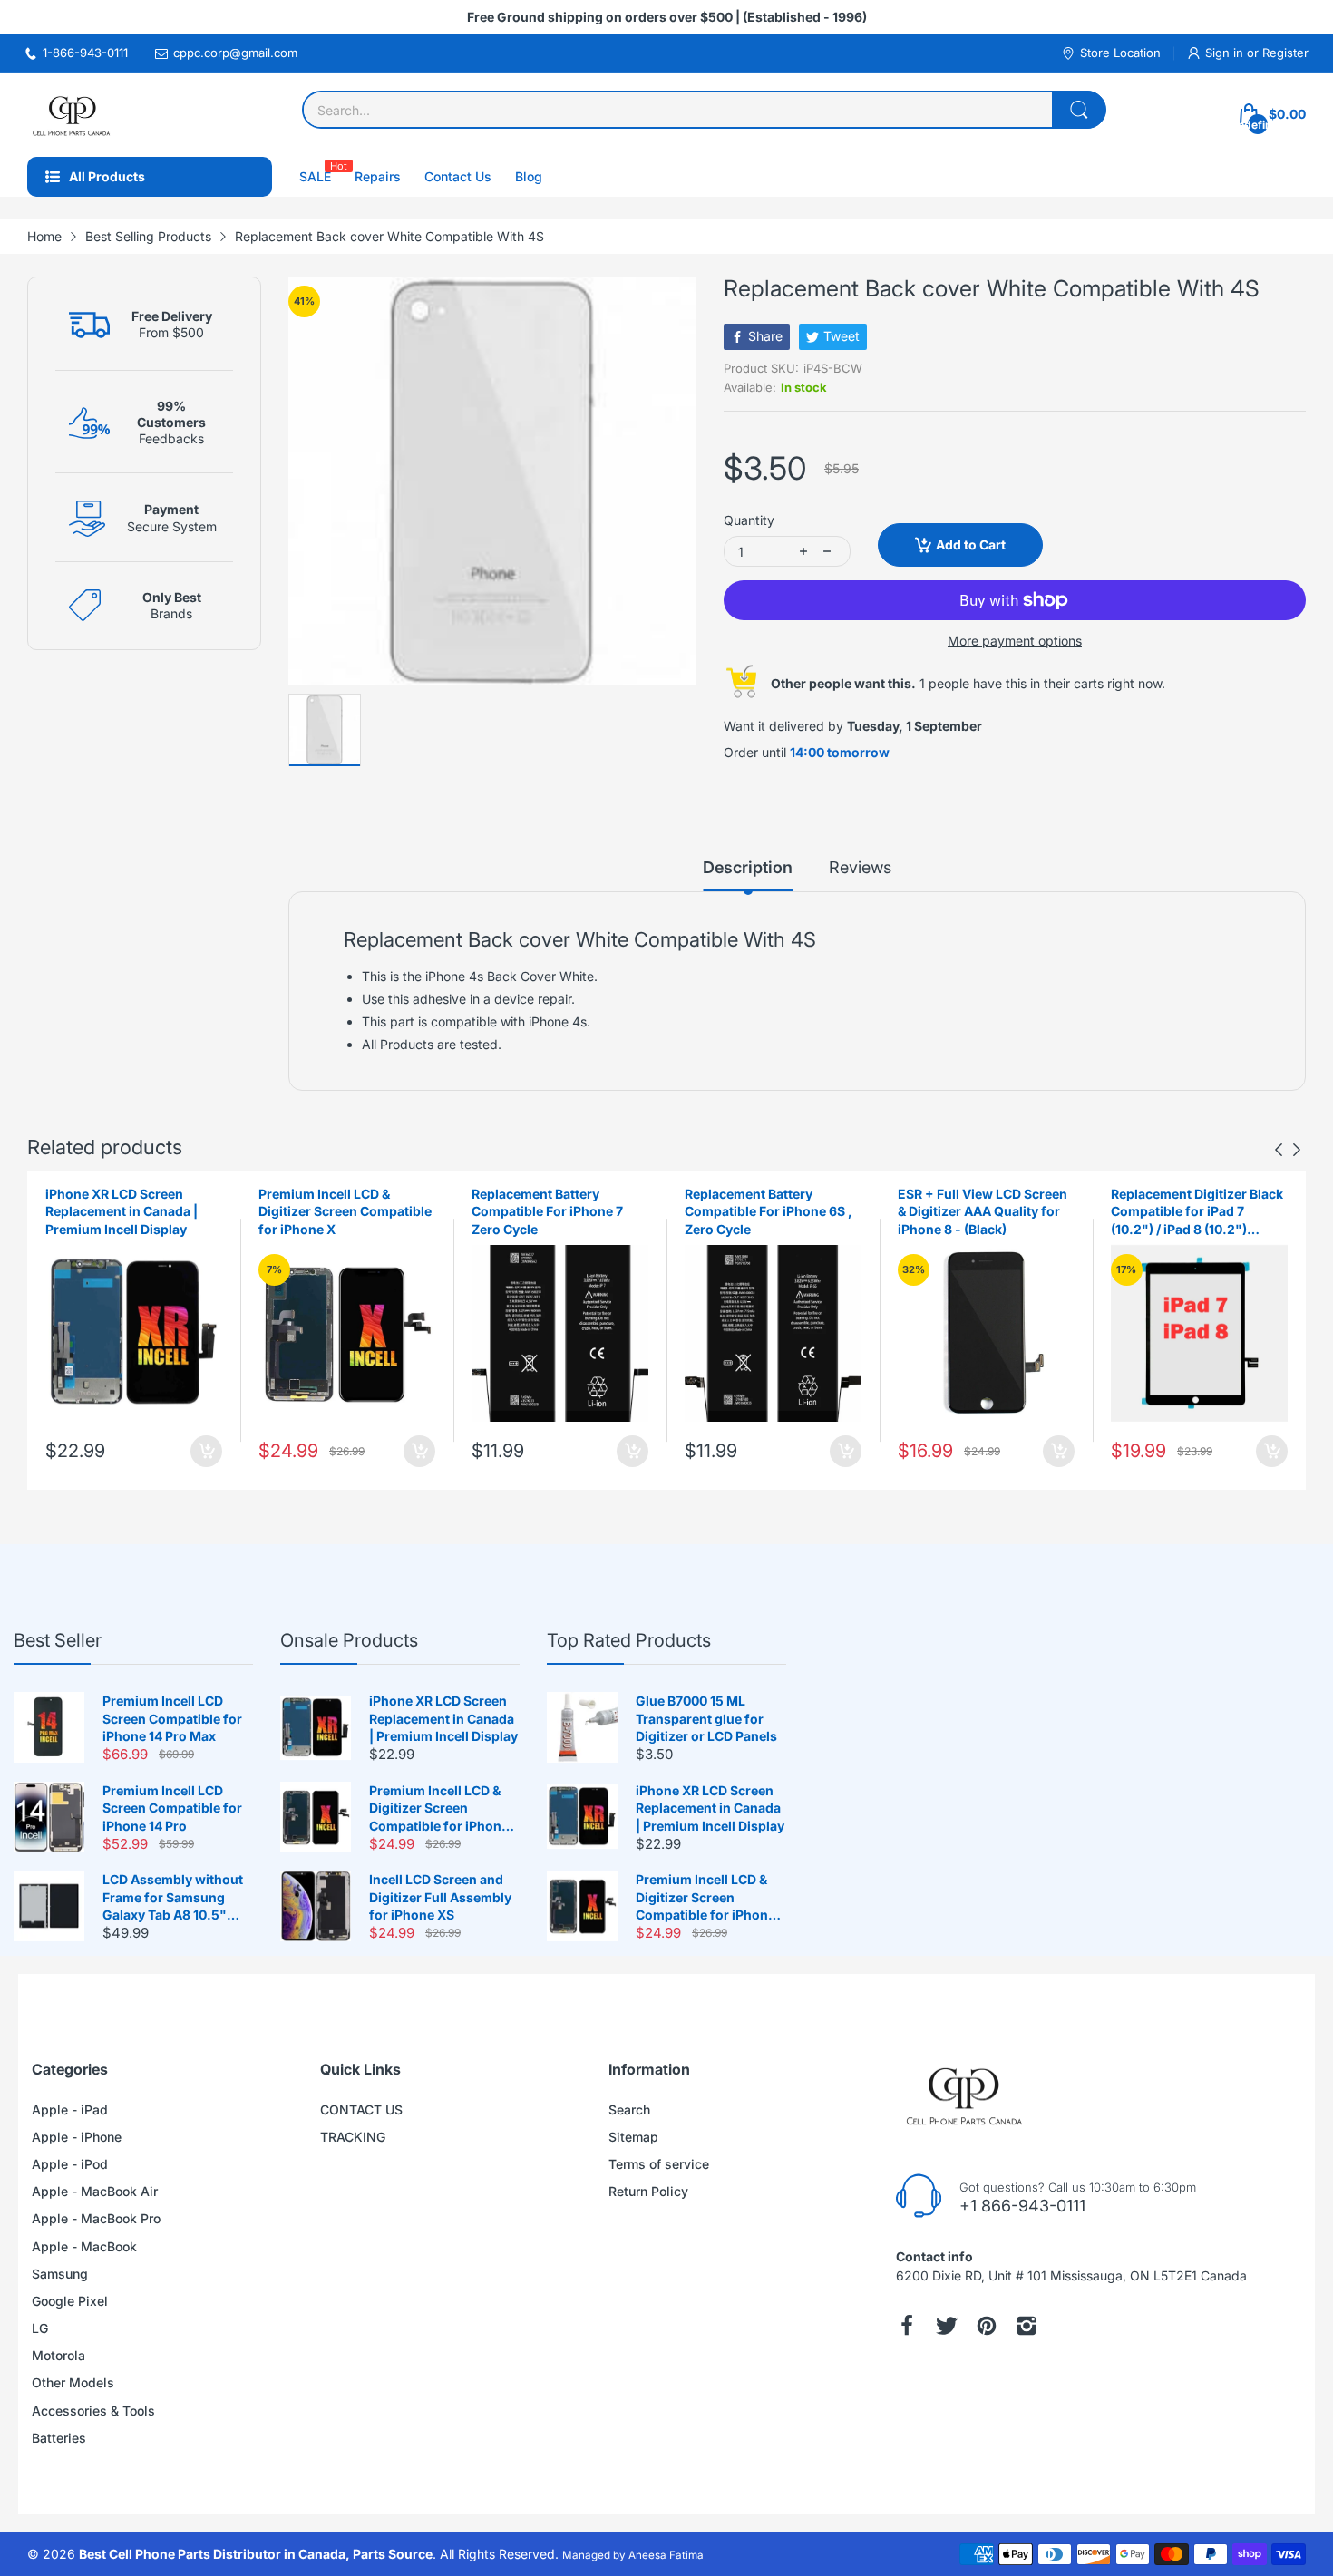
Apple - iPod (70, 2164)
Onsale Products (349, 1640)
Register (1285, 53)
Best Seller (58, 1640)
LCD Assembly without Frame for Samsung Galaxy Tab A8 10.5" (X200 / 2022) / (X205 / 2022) (173, 1898)
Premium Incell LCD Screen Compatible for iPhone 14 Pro (172, 1808)
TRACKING (353, 2137)
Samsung (60, 2274)
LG (40, 2328)
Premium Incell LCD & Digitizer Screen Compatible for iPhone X (345, 1211)
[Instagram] (1027, 2326)
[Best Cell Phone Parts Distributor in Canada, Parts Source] (73, 115)
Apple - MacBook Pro (96, 2218)
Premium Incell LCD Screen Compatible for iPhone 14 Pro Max (172, 1718)
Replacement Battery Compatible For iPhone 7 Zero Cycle (547, 1211)
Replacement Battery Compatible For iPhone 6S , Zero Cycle (769, 1211)
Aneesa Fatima (666, 2555)
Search (629, 2109)
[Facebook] (907, 2326)
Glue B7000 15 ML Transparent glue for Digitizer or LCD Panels (706, 1718)
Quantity (749, 520)
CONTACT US (361, 2109)
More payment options (1015, 641)
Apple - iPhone (77, 2137)
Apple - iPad (70, 2109)
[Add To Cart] (206, 1451)
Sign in (1226, 53)
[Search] (1079, 110)
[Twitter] (947, 2326)
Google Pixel (70, 2301)
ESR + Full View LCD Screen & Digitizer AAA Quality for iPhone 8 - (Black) (983, 1211)
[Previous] (1297, 1150)
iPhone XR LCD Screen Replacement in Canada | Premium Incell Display (122, 1211)
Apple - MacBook (84, 2246)
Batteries (59, 2438)
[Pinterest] (987, 2326)
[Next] (1279, 1150)
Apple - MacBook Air (95, 2191)
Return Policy (648, 2191)
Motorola (58, 2355)
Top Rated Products (629, 1640)
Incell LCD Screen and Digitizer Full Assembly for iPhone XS (440, 1897)
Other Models (73, 2382)
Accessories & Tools (93, 2411)
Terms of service (659, 2164)
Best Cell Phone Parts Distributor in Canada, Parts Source (256, 2554)
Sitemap (633, 2137)
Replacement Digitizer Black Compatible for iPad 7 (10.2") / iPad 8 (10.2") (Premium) (1197, 1212)
